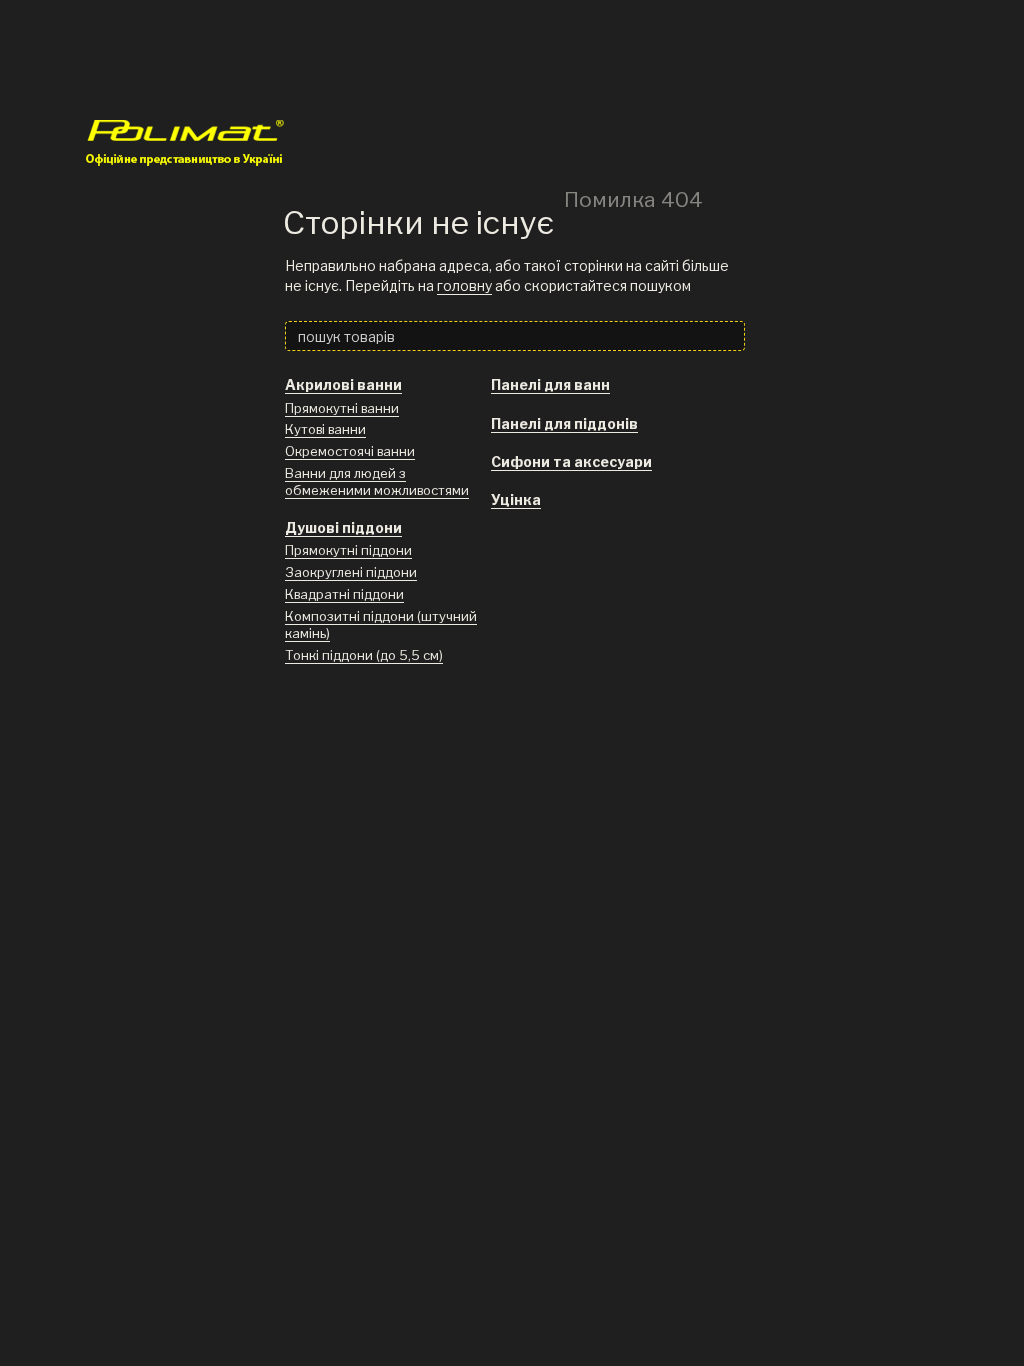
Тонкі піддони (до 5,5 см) (364, 655)
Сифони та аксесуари (571, 461)
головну (464, 285)
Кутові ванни (325, 429)
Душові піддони (343, 527)
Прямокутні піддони (348, 550)
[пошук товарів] (729, 336)
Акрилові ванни (343, 384)
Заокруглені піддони (351, 572)
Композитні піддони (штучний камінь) (381, 624)
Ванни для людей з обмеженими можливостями (377, 481)
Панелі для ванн (550, 384)
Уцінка (516, 499)
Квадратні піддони (344, 594)
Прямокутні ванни (342, 408)
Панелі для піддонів (564, 423)
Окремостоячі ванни (350, 451)
